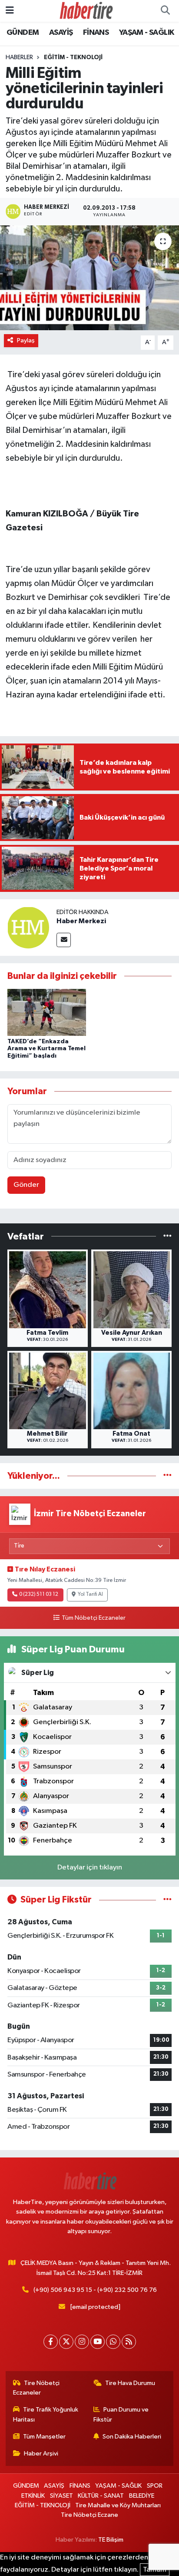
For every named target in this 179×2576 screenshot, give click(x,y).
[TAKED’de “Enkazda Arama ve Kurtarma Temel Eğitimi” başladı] (47, 1012)
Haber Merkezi (81, 921)
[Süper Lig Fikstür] (167, 1900)
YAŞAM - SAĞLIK (147, 33)
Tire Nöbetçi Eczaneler (36, 2388)
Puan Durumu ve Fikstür (121, 2414)
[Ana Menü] (10, 11)
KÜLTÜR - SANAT (101, 2496)
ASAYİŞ (61, 33)
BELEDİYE (142, 2496)
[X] (66, 2342)
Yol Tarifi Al (90, 1595)
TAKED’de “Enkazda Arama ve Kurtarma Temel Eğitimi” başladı (46, 1049)
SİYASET (61, 2496)
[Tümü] (167, 1236)
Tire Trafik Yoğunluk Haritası (46, 2414)
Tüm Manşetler (44, 2437)
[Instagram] (82, 2342)
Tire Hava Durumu (130, 2383)
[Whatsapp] (113, 2342)
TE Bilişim (111, 2540)
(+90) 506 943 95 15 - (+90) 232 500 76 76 (95, 2290)
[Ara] (165, 11)
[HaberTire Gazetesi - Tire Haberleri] (86, 11)
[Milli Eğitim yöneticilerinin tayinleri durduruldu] (89, 278)
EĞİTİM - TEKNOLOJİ (73, 57)
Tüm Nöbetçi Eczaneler (93, 1618)
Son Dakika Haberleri (132, 2437)
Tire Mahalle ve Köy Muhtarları (118, 2505)
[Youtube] (98, 2342)
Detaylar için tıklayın (90, 1868)
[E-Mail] (64, 940)
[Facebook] (51, 2342)
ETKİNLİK (33, 2496)
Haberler (19, 57)
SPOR (155, 2486)
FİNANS (96, 33)
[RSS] (129, 2342)
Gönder (26, 1185)
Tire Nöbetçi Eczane (89, 2515)
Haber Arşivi (41, 2454)
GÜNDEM (23, 33)
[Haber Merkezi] (28, 927)
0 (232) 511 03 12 (39, 1595)
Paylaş (26, 340)
